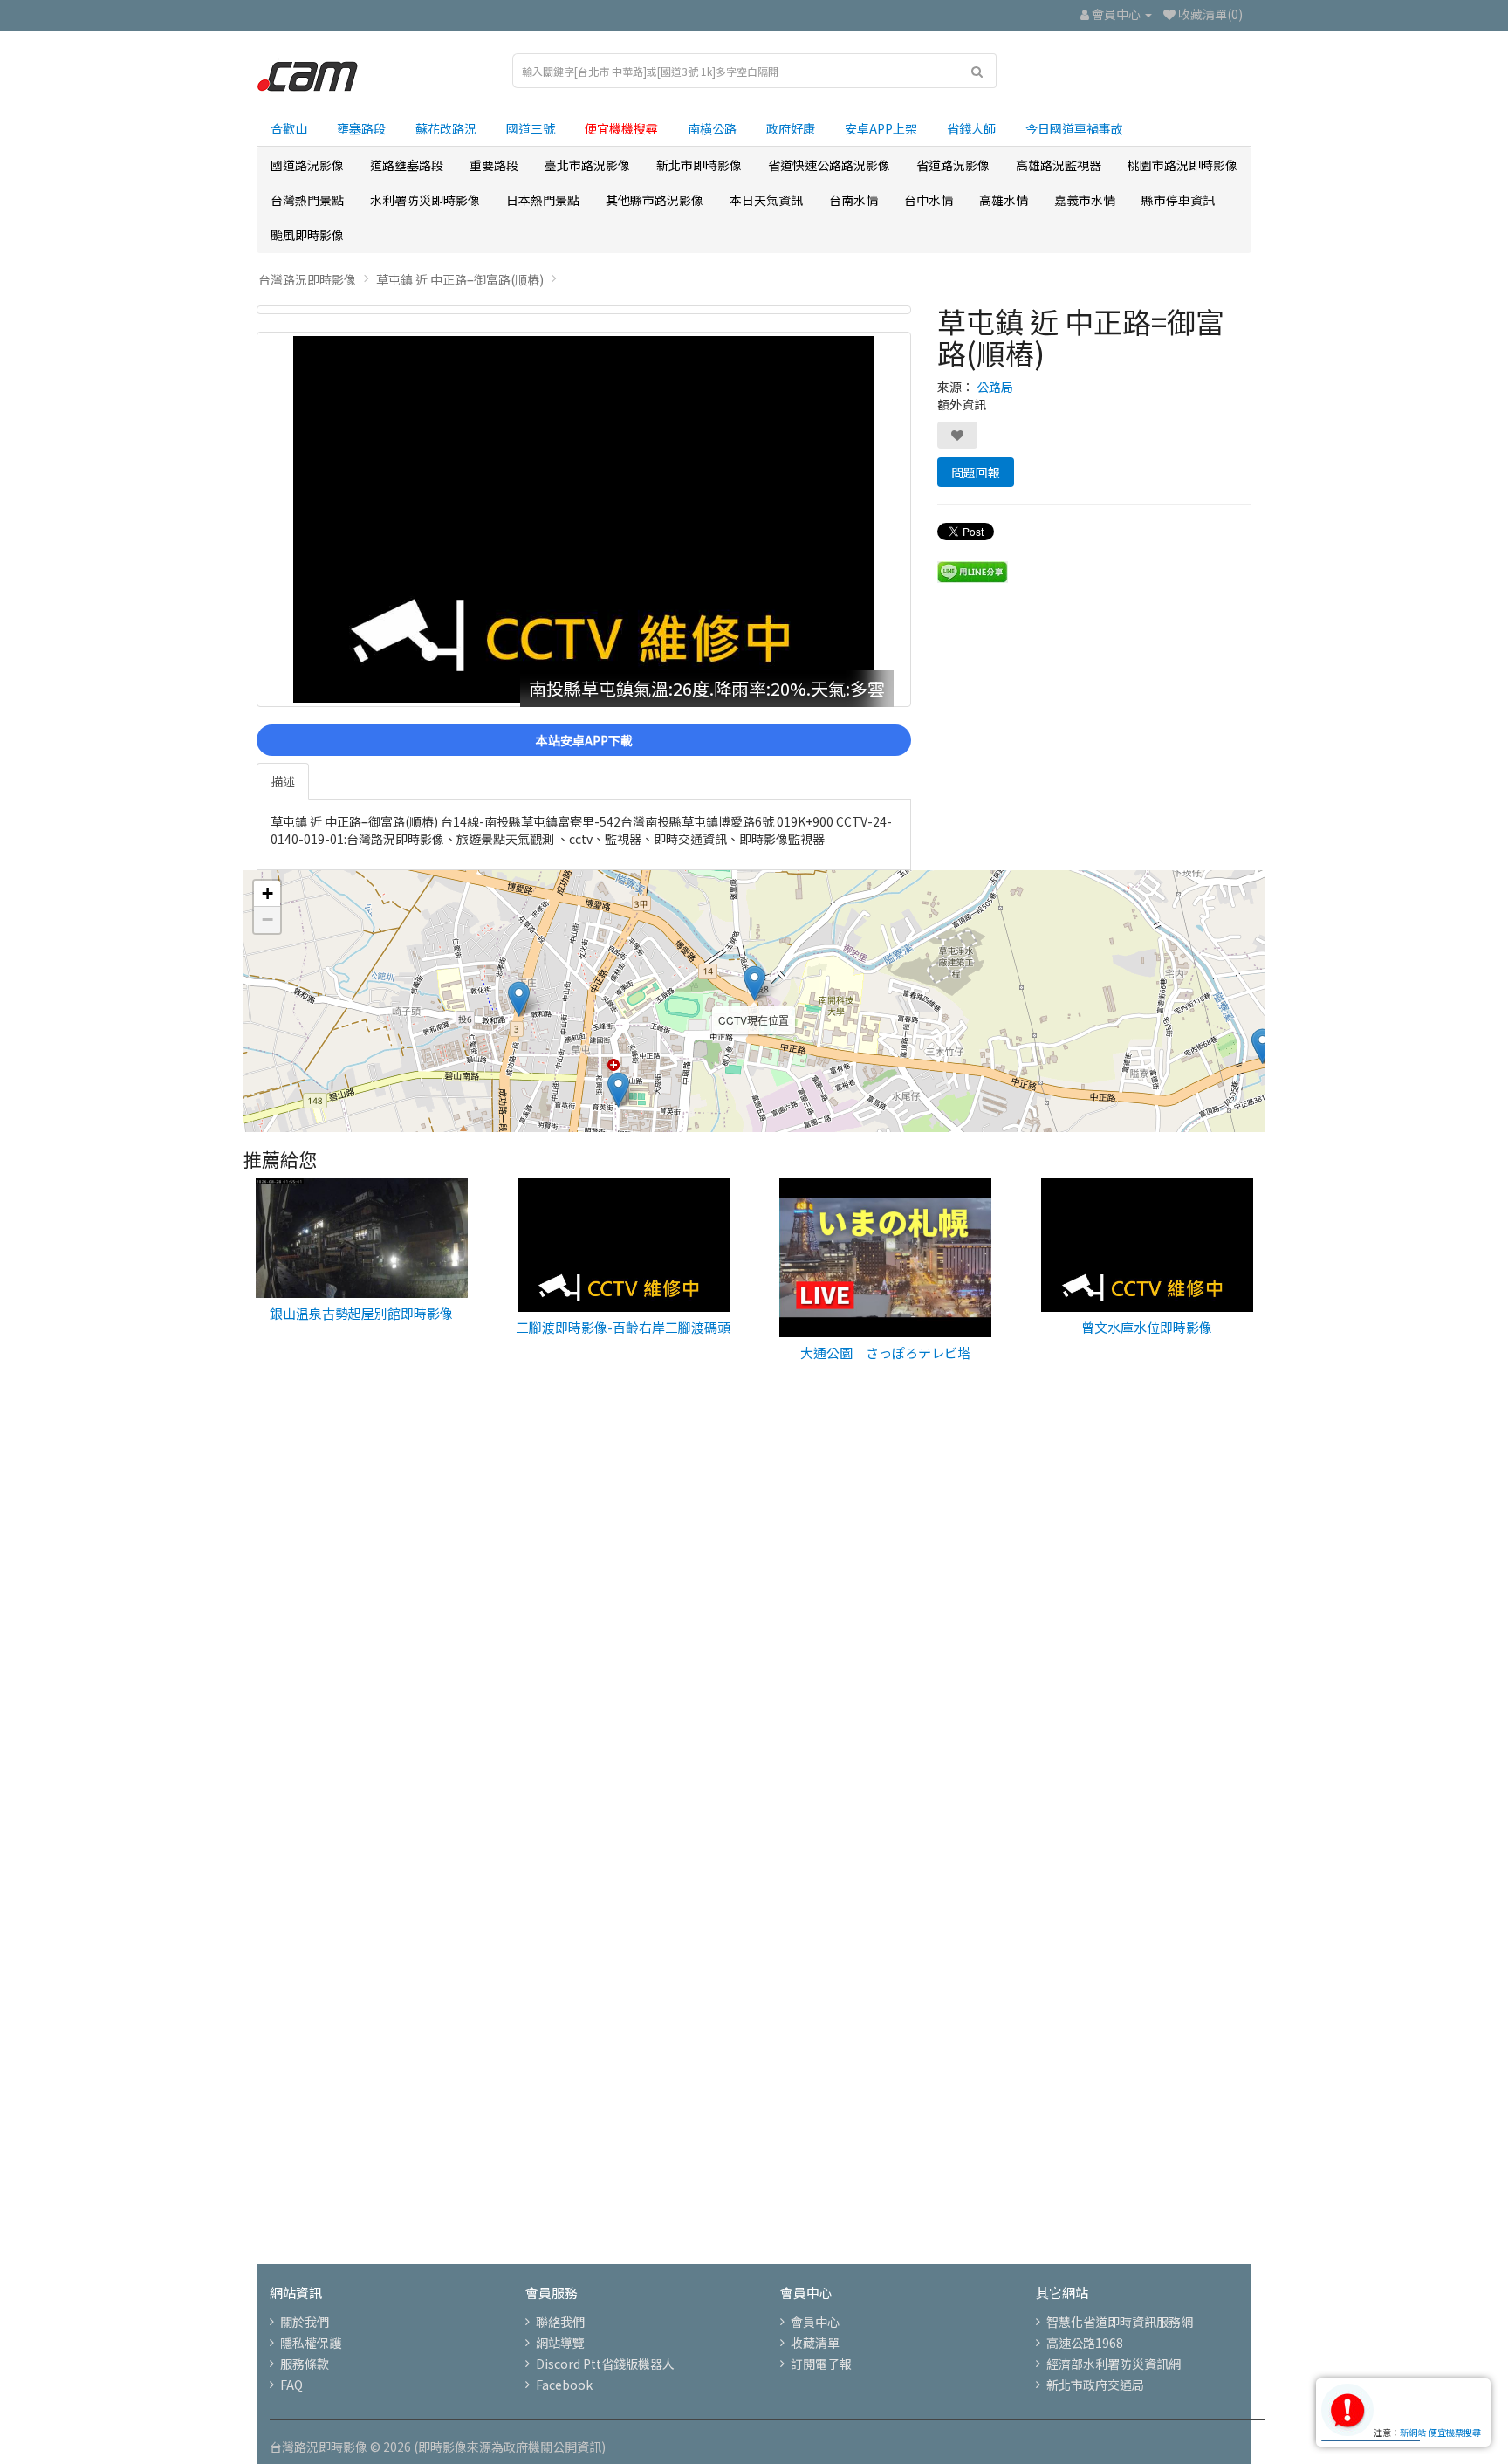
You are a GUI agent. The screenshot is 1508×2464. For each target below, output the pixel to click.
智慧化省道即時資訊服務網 (1120, 2322)
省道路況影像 (953, 165)
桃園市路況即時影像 (1182, 165)
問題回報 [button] (976, 472)
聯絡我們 (560, 2322)
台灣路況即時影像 (307, 279)
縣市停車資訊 (1178, 200)
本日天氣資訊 (766, 200)
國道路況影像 (307, 165)
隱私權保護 (311, 2343)
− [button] (267, 920)
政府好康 (791, 128)
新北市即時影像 (699, 165)
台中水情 (929, 200)
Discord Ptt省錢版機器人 (605, 2364)
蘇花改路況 (446, 128)
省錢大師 (971, 128)
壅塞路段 (361, 128)
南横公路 (712, 128)
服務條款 (305, 2364)
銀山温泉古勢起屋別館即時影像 (361, 1313)
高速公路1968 (1085, 2343)
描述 (283, 781)
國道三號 (531, 128)
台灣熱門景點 (307, 200)
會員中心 (815, 2322)
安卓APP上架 (881, 128)
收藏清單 (815, 2343)
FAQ (291, 2385)
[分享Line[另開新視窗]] (973, 570)
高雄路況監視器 (1059, 165)
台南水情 (853, 200)
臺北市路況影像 (587, 165)
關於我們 (305, 2322)
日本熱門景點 (543, 200)
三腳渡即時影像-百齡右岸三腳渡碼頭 (623, 1327)
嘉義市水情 (1085, 200)
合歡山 (289, 128)
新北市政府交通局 (1095, 2385)
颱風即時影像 (307, 235)
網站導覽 (560, 2343)
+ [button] (267, 893)
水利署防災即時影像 (425, 200)
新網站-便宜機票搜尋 (1440, 2432)
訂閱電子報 (821, 2364)
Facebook (564, 2385)
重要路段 (494, 165)
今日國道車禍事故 (1074, 128)
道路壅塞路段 (407, 165)
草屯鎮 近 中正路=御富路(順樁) (460, 279)
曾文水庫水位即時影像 (1147, 1327)
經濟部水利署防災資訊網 (1114, 2364)
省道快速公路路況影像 (829, 165)
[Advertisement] (754, 1677)
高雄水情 (1004, 200)
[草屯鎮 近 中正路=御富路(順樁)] (584, 310)
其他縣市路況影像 (655, 200)
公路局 (995, 387)
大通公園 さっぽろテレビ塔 (885, 1352)
